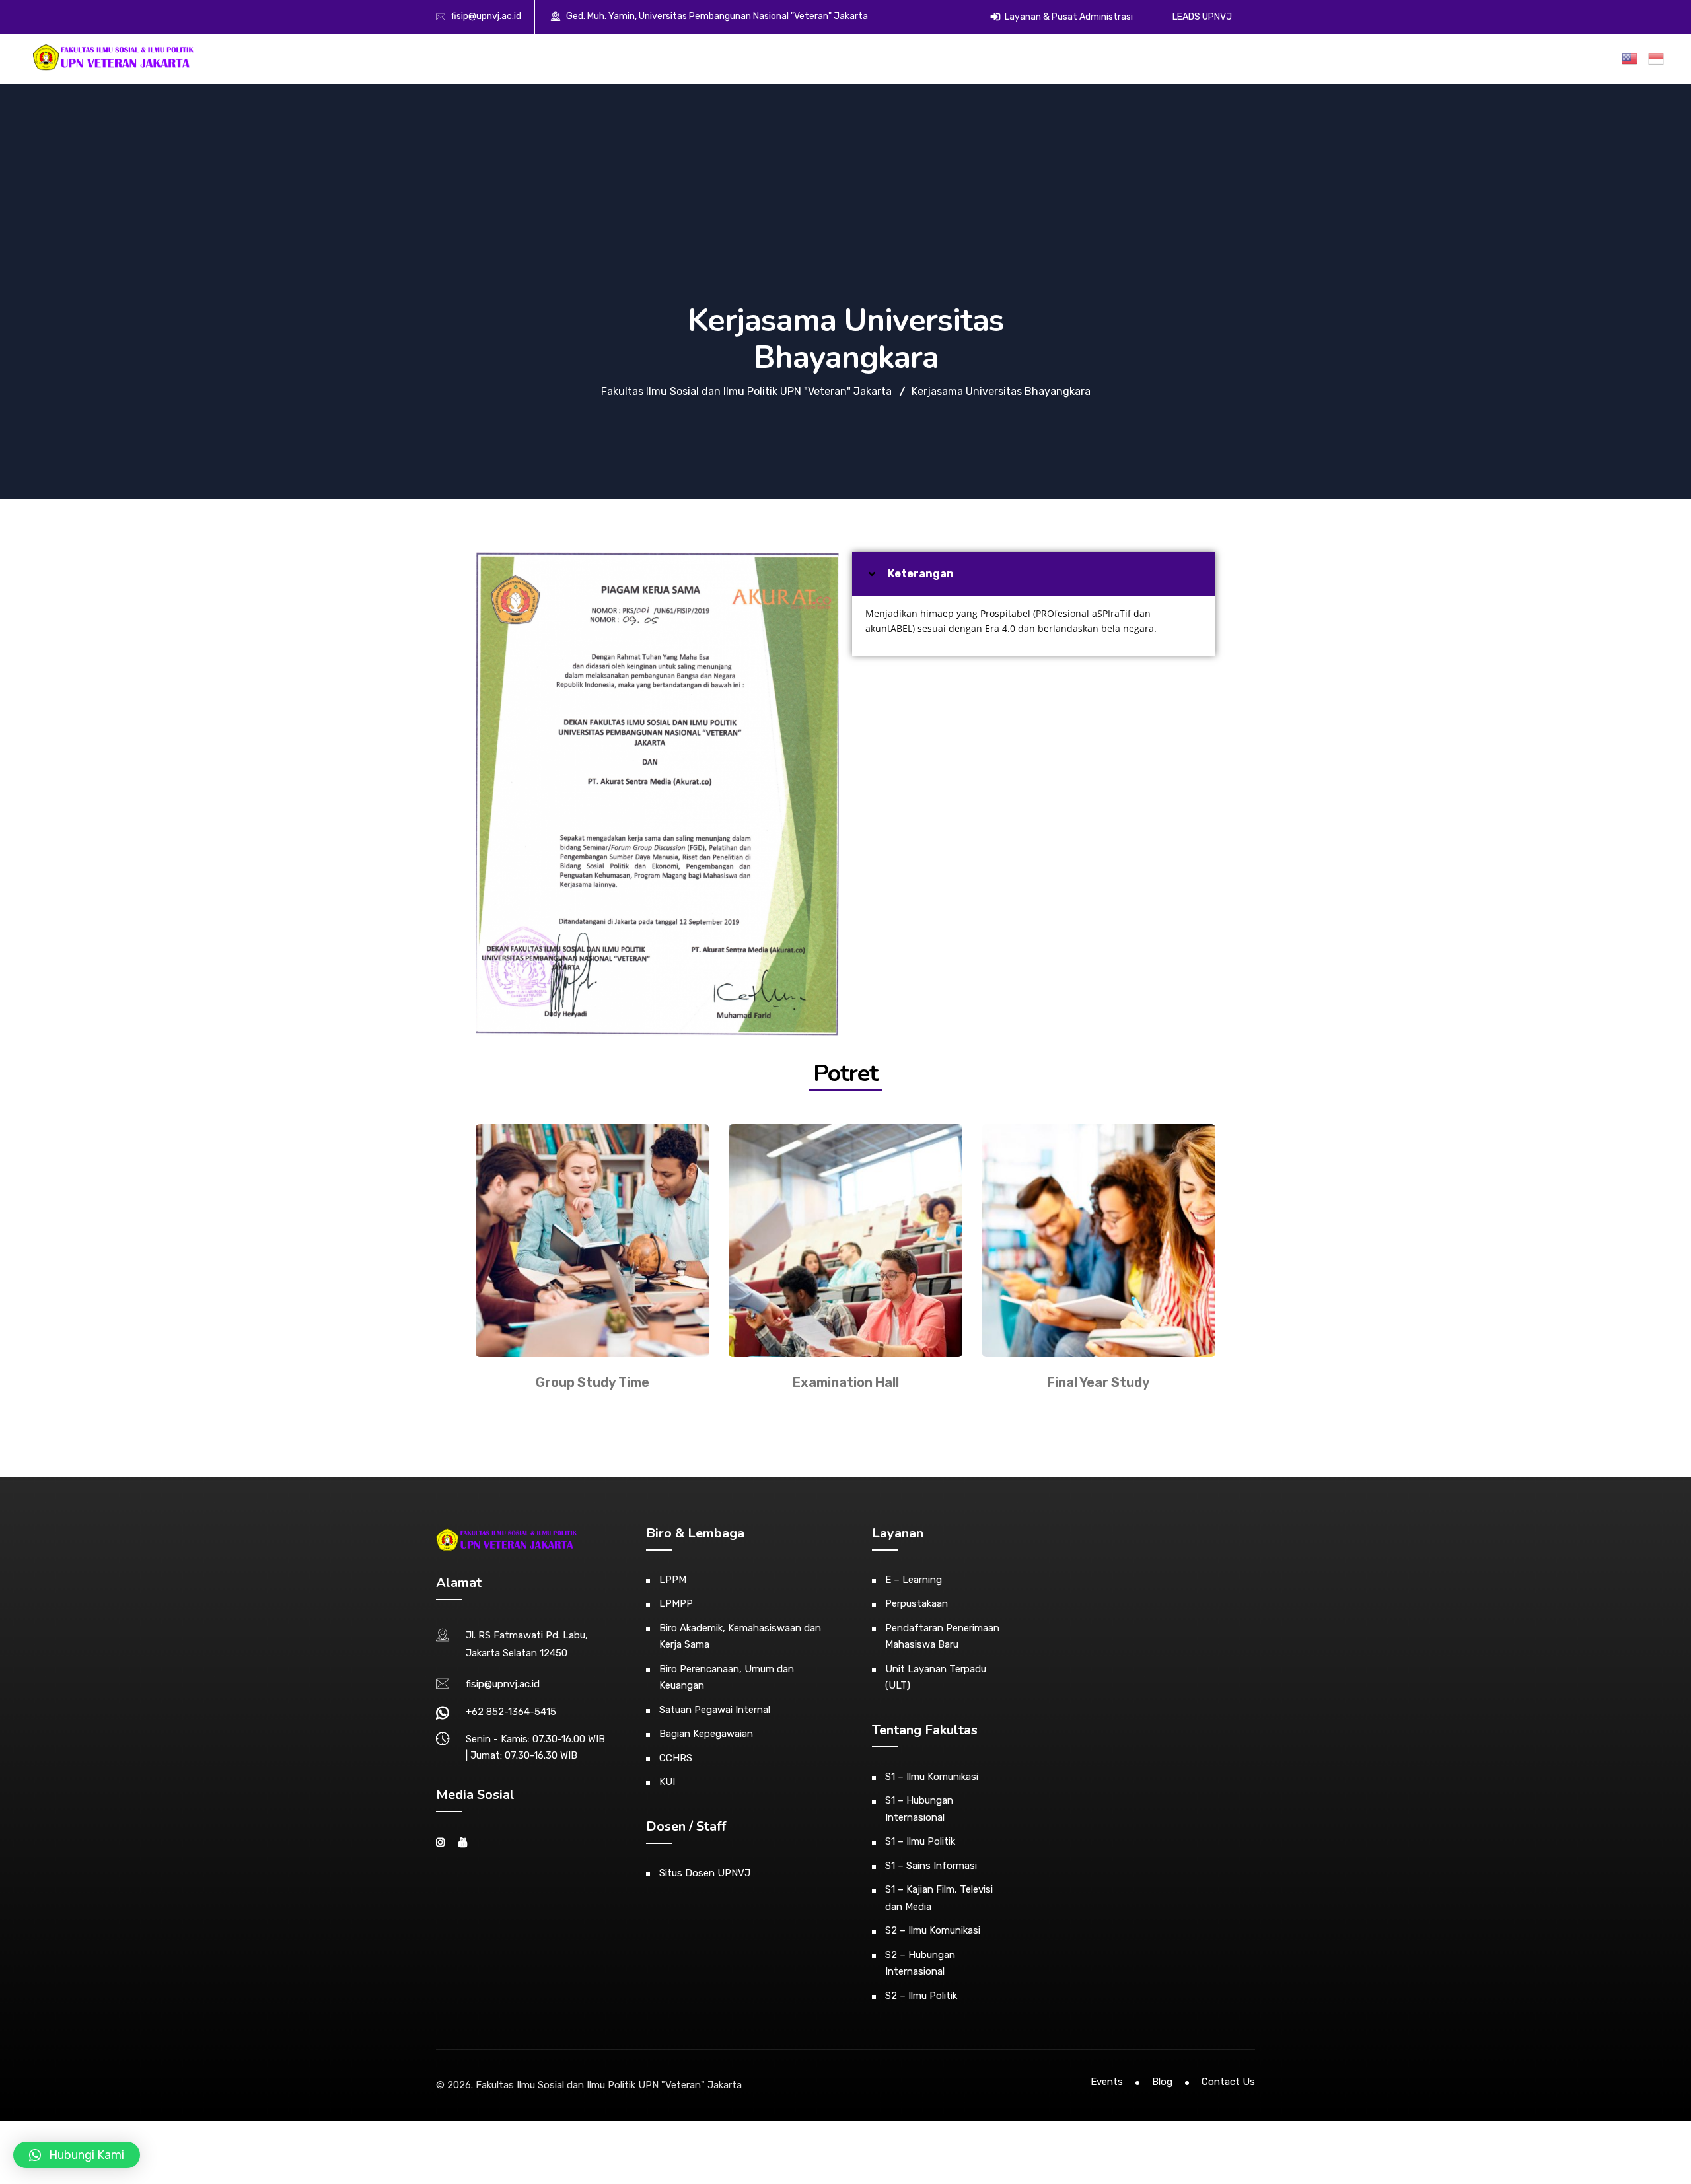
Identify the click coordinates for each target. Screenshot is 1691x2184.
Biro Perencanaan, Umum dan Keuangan (727, 1677)
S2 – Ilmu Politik (921, 1996)
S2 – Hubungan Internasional (920, 1963)
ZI (1544, 58)
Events (1107, 2082)
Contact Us (1228, 2082)
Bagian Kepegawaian (706, 1734)
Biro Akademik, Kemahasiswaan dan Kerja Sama (740, 1637)
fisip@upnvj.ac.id (486, 16)
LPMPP (676, 1603)
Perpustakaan (917, 1603)
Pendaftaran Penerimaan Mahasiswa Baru (942, 1637)
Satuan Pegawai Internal (715, 1710)
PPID (1585, 58)
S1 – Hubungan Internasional (919, 1809)
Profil (1008, 58)
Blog (1162, 2082)
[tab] (1034, 574)
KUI (667, 1782)
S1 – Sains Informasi (931, 1866)
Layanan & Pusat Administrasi (1068, 17)
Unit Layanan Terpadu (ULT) (936, 1677)
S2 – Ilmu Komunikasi (933, 1930)
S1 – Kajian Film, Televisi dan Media (939, 1898)
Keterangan (921, 574)
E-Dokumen (1309, 58)
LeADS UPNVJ (1202, 17)
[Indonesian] (1659, 59)
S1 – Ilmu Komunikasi (932, 1777)
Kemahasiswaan (1158, 58)
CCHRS (676, 1758)
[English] (1632, 59)
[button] (77, 2155)
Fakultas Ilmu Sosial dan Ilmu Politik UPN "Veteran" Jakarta (609, 2085)
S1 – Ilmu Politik (920, 1841)
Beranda (961, 58)
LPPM (673, 1580)
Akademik (1069, 58)
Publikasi (1371, 58)
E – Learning (914, 1580)
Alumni (1239, 58)
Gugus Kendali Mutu (1466, 58)
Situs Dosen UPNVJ (705, 1873)
